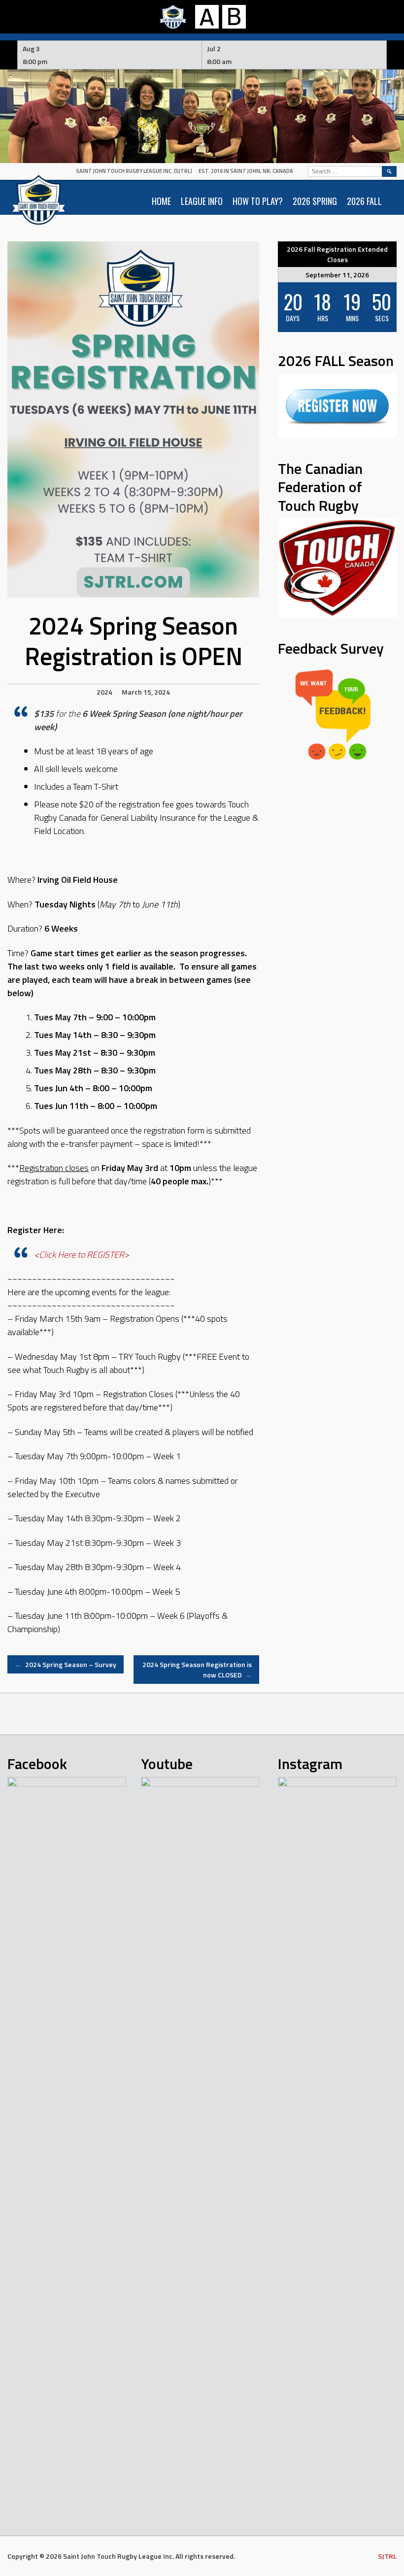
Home (161, 201)
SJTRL (387, 2556)
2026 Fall (364, 201)
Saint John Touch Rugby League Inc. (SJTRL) (134, 171)
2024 (104, 692)
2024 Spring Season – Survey (66, 1664)
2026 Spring (315, 201)
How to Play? (258, 201)
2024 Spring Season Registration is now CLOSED (197, 1670)
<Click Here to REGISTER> (82, 1255)
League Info (202, 201)
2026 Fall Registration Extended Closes (337, 254)
